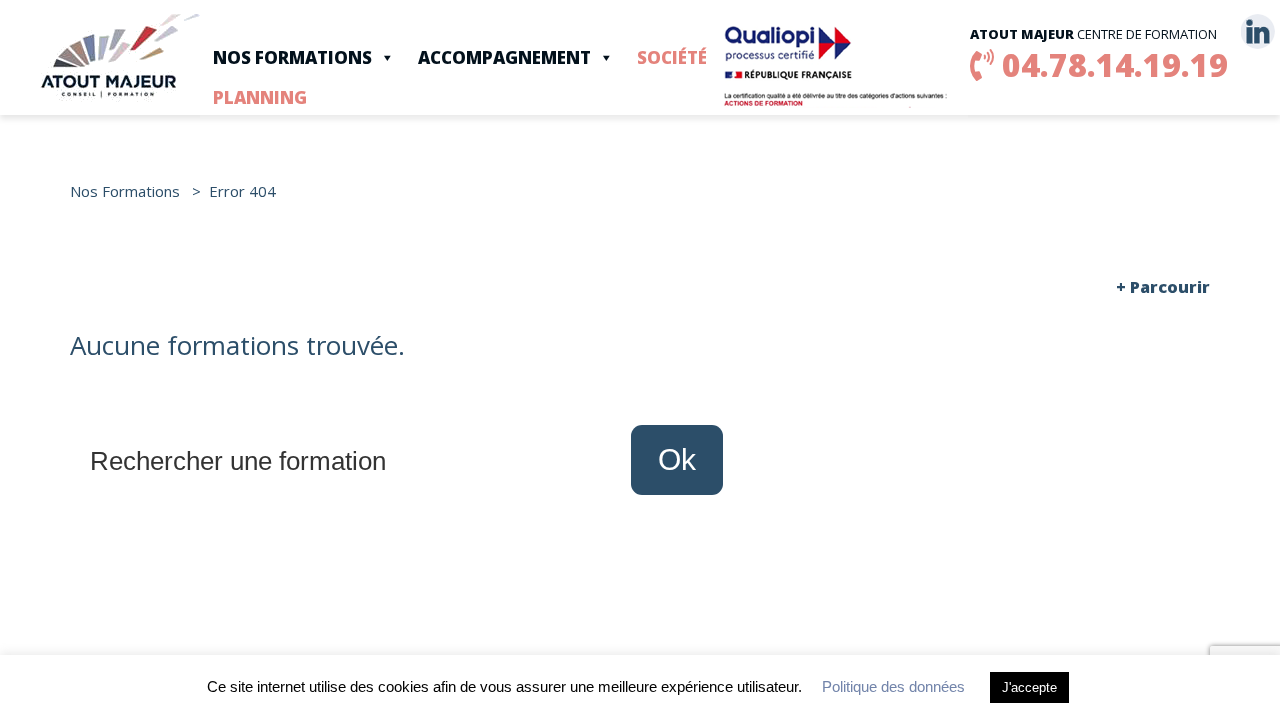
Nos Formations (292, 57)
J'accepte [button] (1029, 687)
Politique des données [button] (893, 686)
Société (672, 57)
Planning (260, 97)
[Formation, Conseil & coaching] (120, 56)
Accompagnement (504, 57)
